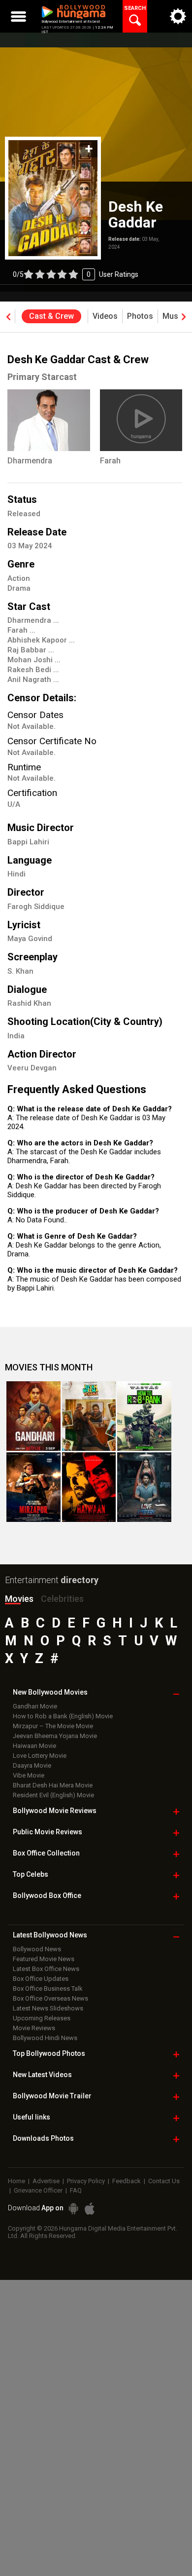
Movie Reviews (34, 2028)
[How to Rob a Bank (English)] (144, 1416)
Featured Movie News (44, 1959)
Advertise (46, 2181)
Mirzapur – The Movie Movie (53, 1726)
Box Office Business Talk (48, 1989)
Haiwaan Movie (34, 1746)
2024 (43, 546)
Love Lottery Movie (40, 1756)
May (26, 546)
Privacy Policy (86, 2181)
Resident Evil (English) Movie (53, 1795)
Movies (19, 1599)
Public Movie (48, 1832)
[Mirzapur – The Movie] (33, 1487)
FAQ (76, 2190)
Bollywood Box (47, 1895)
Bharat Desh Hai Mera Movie (53, 1785)
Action (19, 578)
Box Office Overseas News (50, 1998)
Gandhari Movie (35, 1706)
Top (31, 1874)
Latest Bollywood (50, 1935)
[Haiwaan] (89, 1487)
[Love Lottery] (144, 1487)
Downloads (43, 2138)
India (16, 1036)
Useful (32, 2117)
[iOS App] (90, 2209)
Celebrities (62, 1599)
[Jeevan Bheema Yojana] (89, 1416)
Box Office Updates (41, 1979)
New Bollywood (50, 1692)
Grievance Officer (38, 2190)
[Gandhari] (33, 1416)
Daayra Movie (32, 1765)
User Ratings (76, 274)
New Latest (42, 2075)
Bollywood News (37, 1949)
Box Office (46, 1853)
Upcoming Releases (42, 2018)
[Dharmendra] (49, 420)
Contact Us (164, 2181)
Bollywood (52, 2096)
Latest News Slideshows (48, 2008)
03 (13, 546)
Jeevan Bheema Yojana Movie (55, 1736)
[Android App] (73, 2209)
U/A (14, 804)
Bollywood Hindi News (45, 2038)
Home (16, 2181)
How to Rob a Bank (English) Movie (63, 1716)
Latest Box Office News (46, 1969)
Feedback (127, 2181)
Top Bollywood (49, 2053)
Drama (19, 588)
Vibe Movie (29, 1775)
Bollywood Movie (55, 1811)
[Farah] (141, 420)
